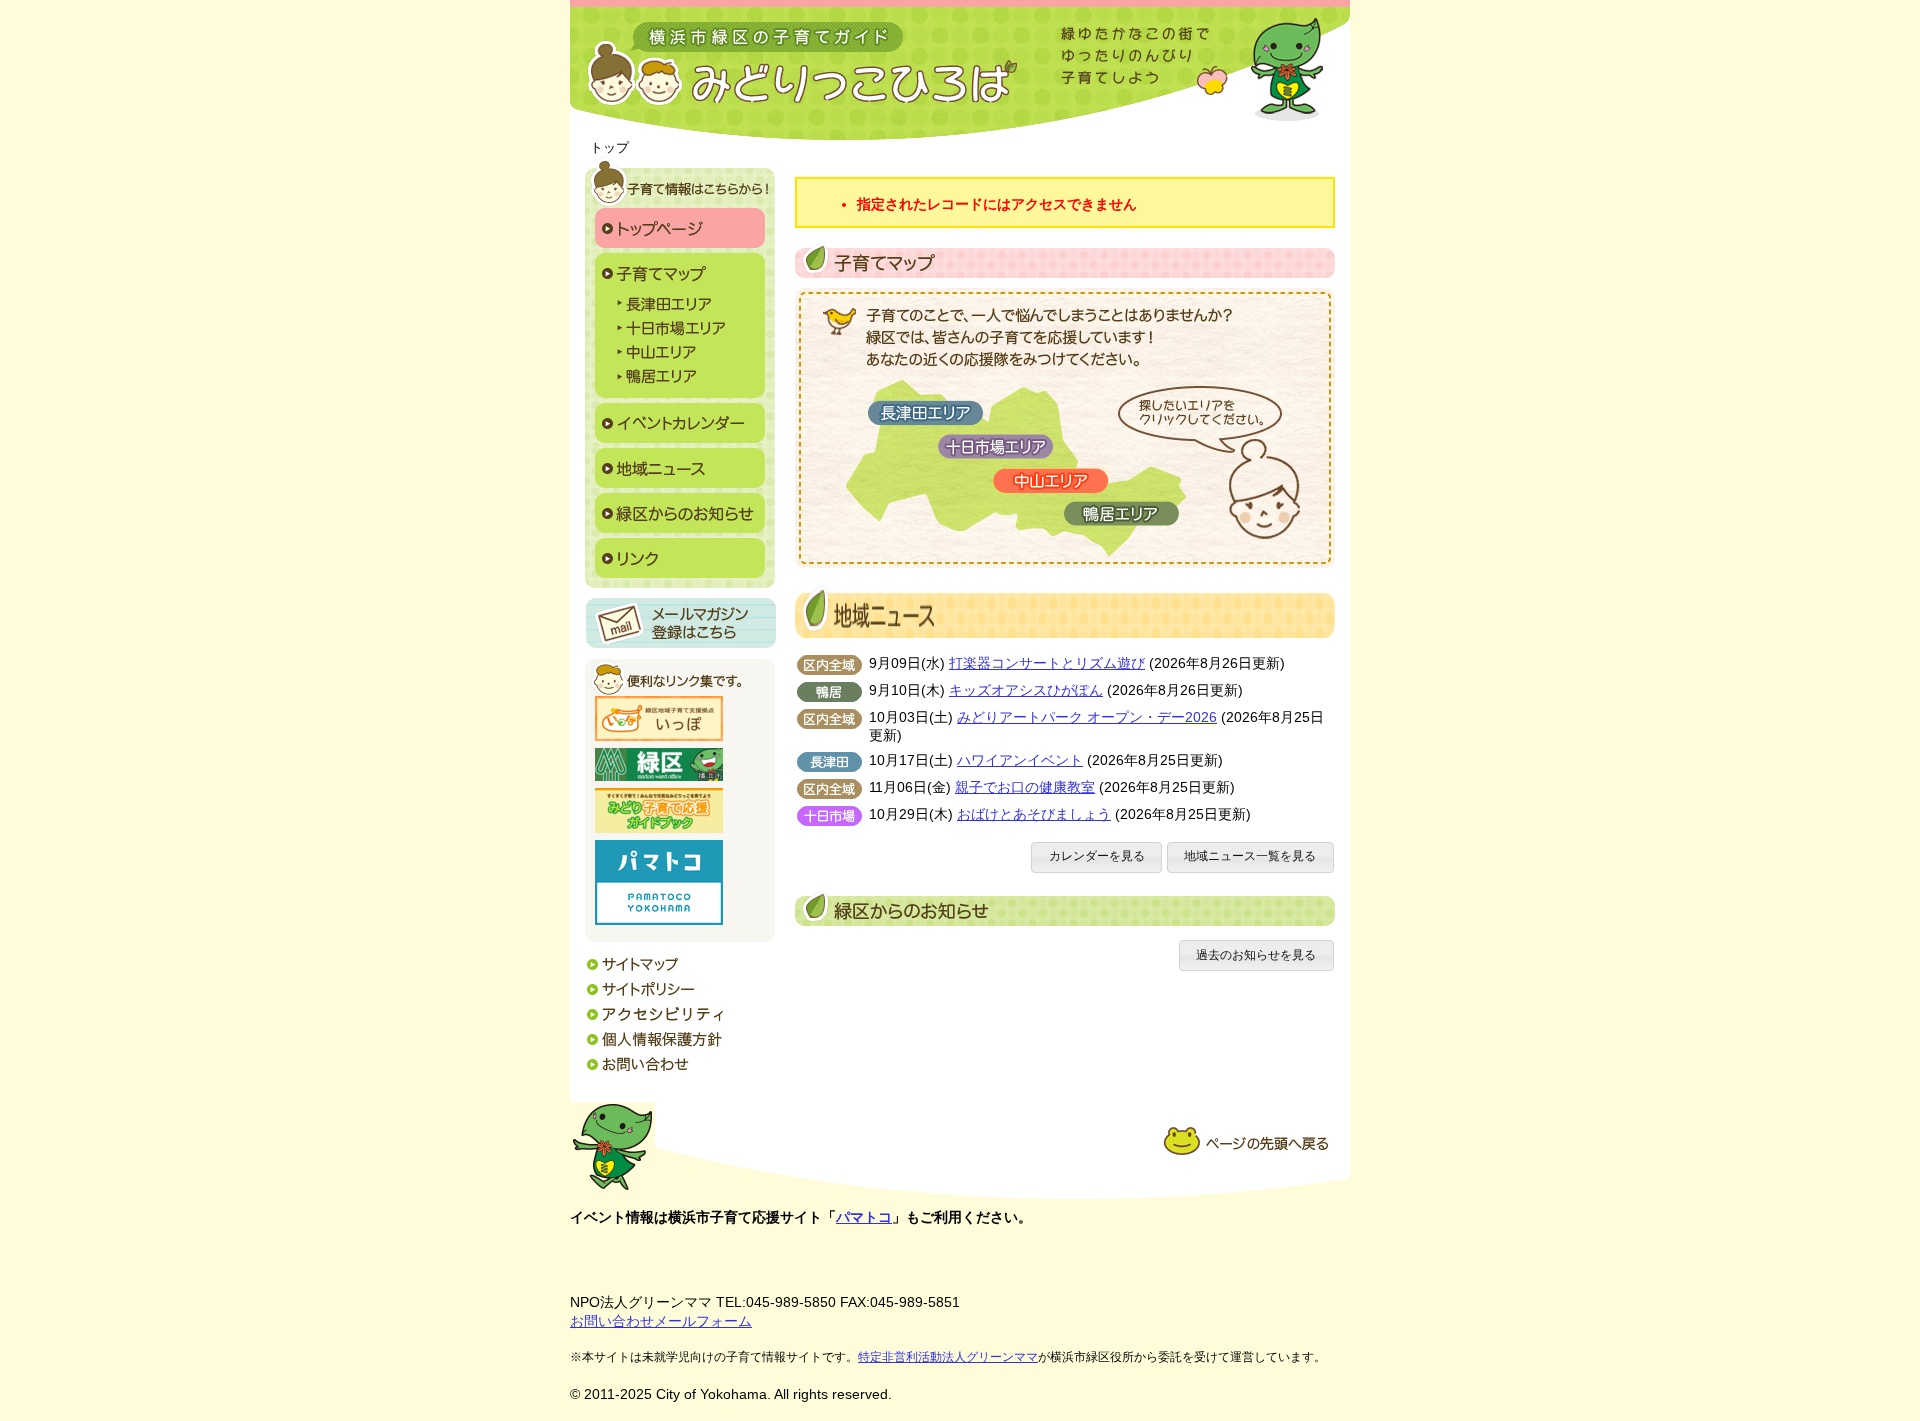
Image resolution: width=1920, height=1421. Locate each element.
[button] (1096, 857)
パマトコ (864, 1217)
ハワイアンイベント (1020, 760)
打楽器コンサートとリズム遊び (1047, 663)
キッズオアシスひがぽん (1026, 690)
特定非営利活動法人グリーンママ (948, 1357)
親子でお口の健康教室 (1025, 787)
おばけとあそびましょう (1034, 814)
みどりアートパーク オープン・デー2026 (1087, 717)
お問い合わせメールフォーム (661, 1321)
